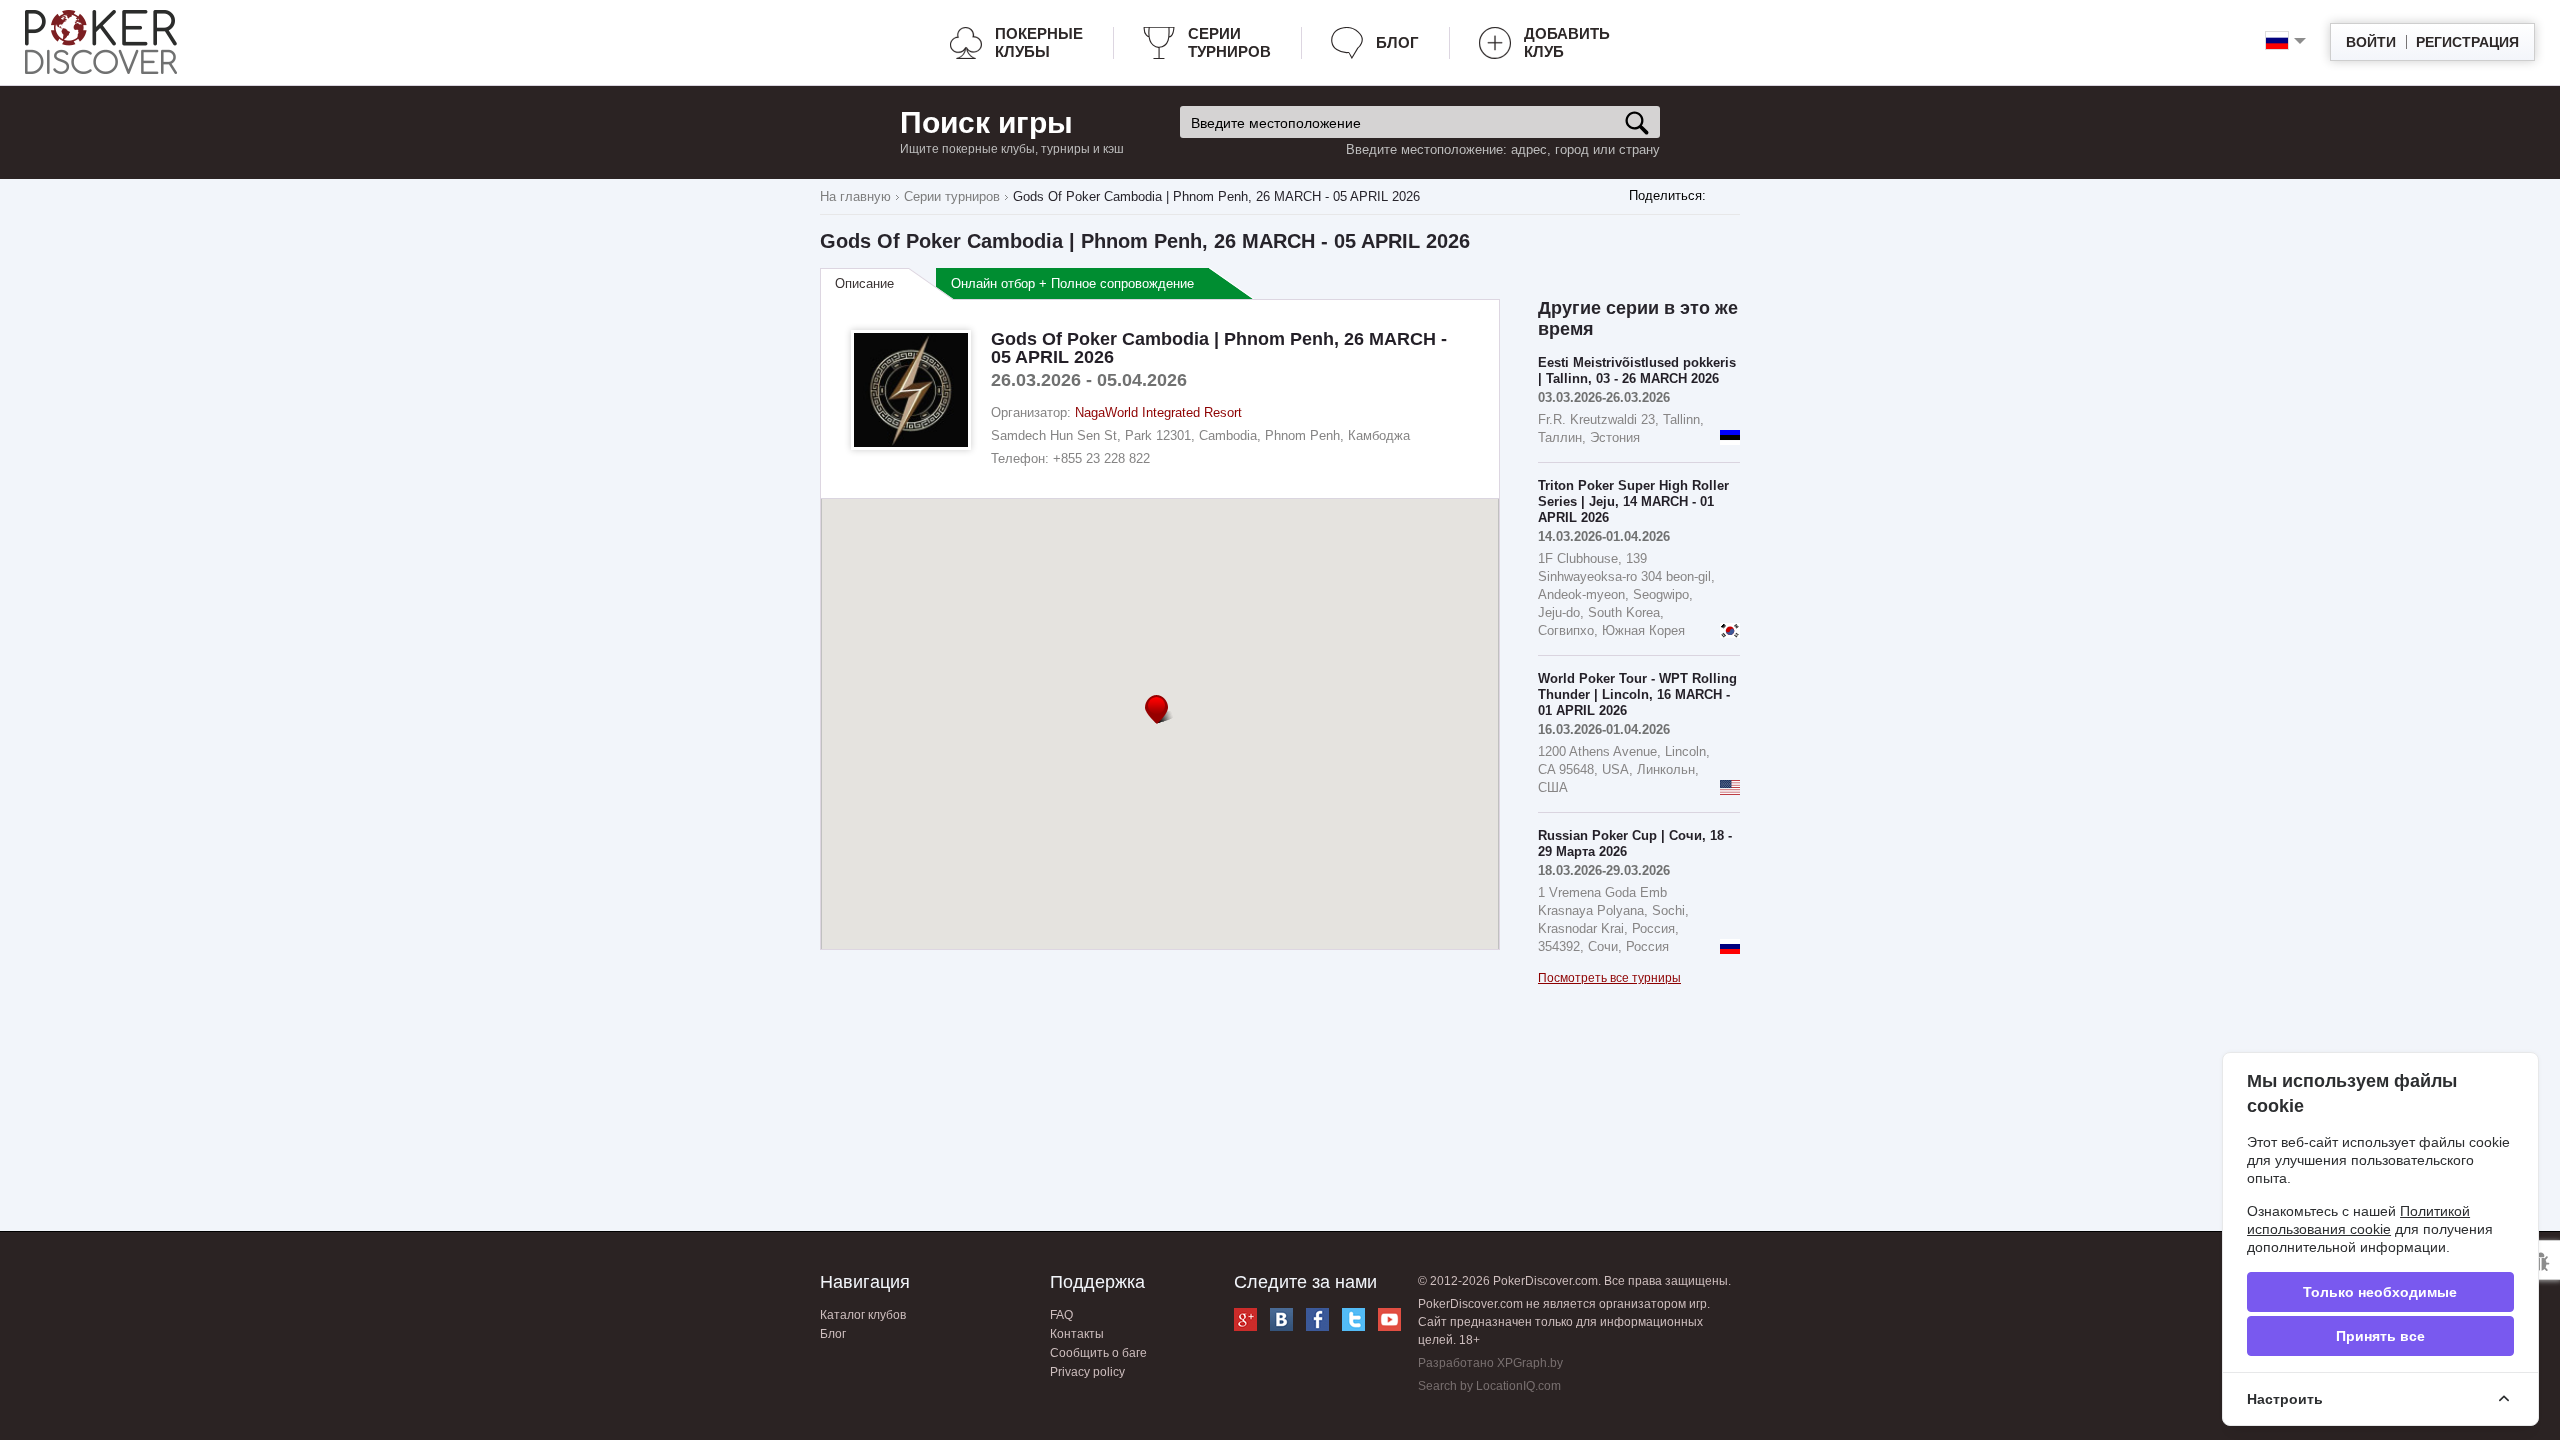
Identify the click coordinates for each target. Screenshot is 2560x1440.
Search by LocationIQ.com (1489, 1386)
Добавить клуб (1567, 42)
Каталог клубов (863, 1315)
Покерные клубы (1039, 42)
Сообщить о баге (1098, 1353)
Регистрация (2467, 42)
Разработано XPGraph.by (1490, 1363)
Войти (2371, 42)
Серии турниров (1229, 42)
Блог (1397, 42)
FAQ (1061, 1315)
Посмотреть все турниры (1609, 978)
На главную (855, 196)
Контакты (1077, 1334)
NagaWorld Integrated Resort (1158, 412)
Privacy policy (1087, 1372)
